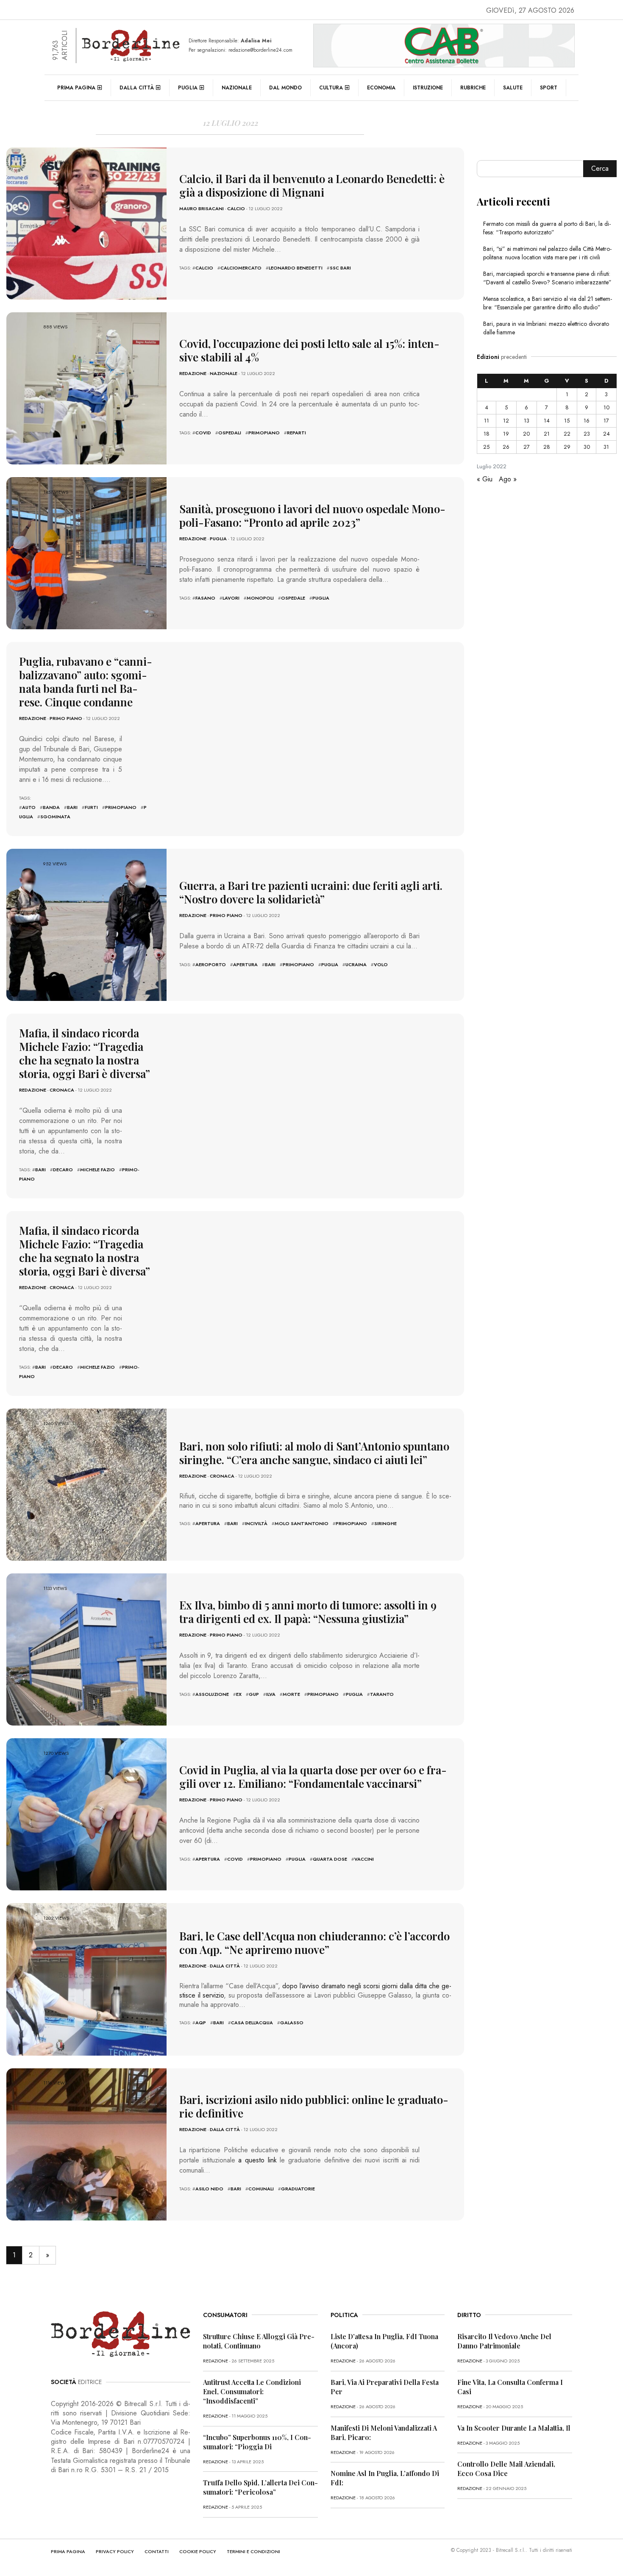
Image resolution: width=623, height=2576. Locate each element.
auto (29, 807)
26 (506, 447)
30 (587, 447)
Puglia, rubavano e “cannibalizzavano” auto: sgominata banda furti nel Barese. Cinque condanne (86, 682)
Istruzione (428, 88)
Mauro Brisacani (202, 208)
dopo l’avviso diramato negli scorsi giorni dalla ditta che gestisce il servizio (315, 1991)
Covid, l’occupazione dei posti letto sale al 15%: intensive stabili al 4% (309, 350)
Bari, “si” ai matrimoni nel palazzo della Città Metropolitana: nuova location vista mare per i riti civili (547, 253)
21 (547, 434)
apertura (245, 964)
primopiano (264, 433)
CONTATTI (157, 2551)
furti (91, 807)
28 (547, 447)
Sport (549, 88)
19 (506, 434)
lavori (231, 598)
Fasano (205, 598)
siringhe (385, 1523)
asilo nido (209, 2189)
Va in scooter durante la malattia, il (514, 2428)
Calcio (236, 208)
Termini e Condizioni (253, 2551)
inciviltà (256, 1523)
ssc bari (340, 268)
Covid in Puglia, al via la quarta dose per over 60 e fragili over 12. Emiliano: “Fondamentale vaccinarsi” (313, 1777)
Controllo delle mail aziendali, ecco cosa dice (506, 2469)
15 (567, 421)
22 (567, 434)
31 (606, 447)
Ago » (508, 479)
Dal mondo (285, 88)
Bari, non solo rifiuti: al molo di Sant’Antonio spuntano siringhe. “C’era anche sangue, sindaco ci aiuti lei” (314, 1453)
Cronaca (62, 1090)
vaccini (364, 1859)
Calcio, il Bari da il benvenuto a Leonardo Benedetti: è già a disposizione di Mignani (312, 185)
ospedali (230, 433)
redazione (193, 373)
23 (587, 434)
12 (506, 421)
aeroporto (211, 964)
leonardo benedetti (296, 268)
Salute (513, 88)
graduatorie (298, 2189)
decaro (63, 1170)
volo (381, 964)
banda (51, 807)
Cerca (600, 168)
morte (291, 1694)
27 (527, 447)
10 (606, 407)
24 (606, 434)
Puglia (188, 88)
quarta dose (330, 1859)
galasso (292, 2023)
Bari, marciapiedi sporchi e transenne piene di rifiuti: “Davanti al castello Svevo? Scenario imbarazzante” (547, 278)
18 (487, 434)
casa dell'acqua (252, 2023)
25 (486, 447)
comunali (261, 2189)
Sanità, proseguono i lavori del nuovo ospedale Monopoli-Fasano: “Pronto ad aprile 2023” (312, 515)
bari (72, 807)
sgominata (55, 817)
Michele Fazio (97, 1170)
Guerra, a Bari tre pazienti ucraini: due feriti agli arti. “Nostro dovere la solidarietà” (311, 892)
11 (487, 421)
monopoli (260, 598)
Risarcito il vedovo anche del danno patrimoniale (504, 2341)
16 (587, 421)
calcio (204, 268)
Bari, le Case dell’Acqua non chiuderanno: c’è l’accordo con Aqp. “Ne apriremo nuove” (314, 1943)
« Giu (485, 479)
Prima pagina (76, 88)
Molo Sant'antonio (302, 1523)
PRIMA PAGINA (68, 2551)
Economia (381, 88)
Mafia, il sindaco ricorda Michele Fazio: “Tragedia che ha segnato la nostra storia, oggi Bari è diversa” (85, 1053)
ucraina (356, 964)
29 (567, 447)
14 (547, 421)
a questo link (257, 2160)
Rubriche (473, 88)
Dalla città (137, 88)
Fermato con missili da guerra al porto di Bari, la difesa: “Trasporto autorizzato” (547, 228)
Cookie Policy (198, 2551)
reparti (296, 433)
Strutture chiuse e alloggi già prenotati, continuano (259, 2341)
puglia (321, 598)
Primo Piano (66, 718)
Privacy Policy (115, 2551)
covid (203, 433)
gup (254, 1694)
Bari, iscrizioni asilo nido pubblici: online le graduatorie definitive (314, 2106)
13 (527, 421)
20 (526, 434)
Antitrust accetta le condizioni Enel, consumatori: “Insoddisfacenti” (252, 2391)
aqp (201, 2023)
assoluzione (212, 1694)
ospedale (293, 598)
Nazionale (237, 88)
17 (606, 421)
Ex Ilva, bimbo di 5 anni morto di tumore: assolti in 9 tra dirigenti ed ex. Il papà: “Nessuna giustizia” (308, 1612)
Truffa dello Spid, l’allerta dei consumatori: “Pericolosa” (260, 2487)
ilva (271, 1694)
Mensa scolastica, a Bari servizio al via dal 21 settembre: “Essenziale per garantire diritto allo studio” (548, 303)
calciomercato (241, 268)
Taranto (382, 1694)
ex (239, 1694)
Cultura (331, 88)
